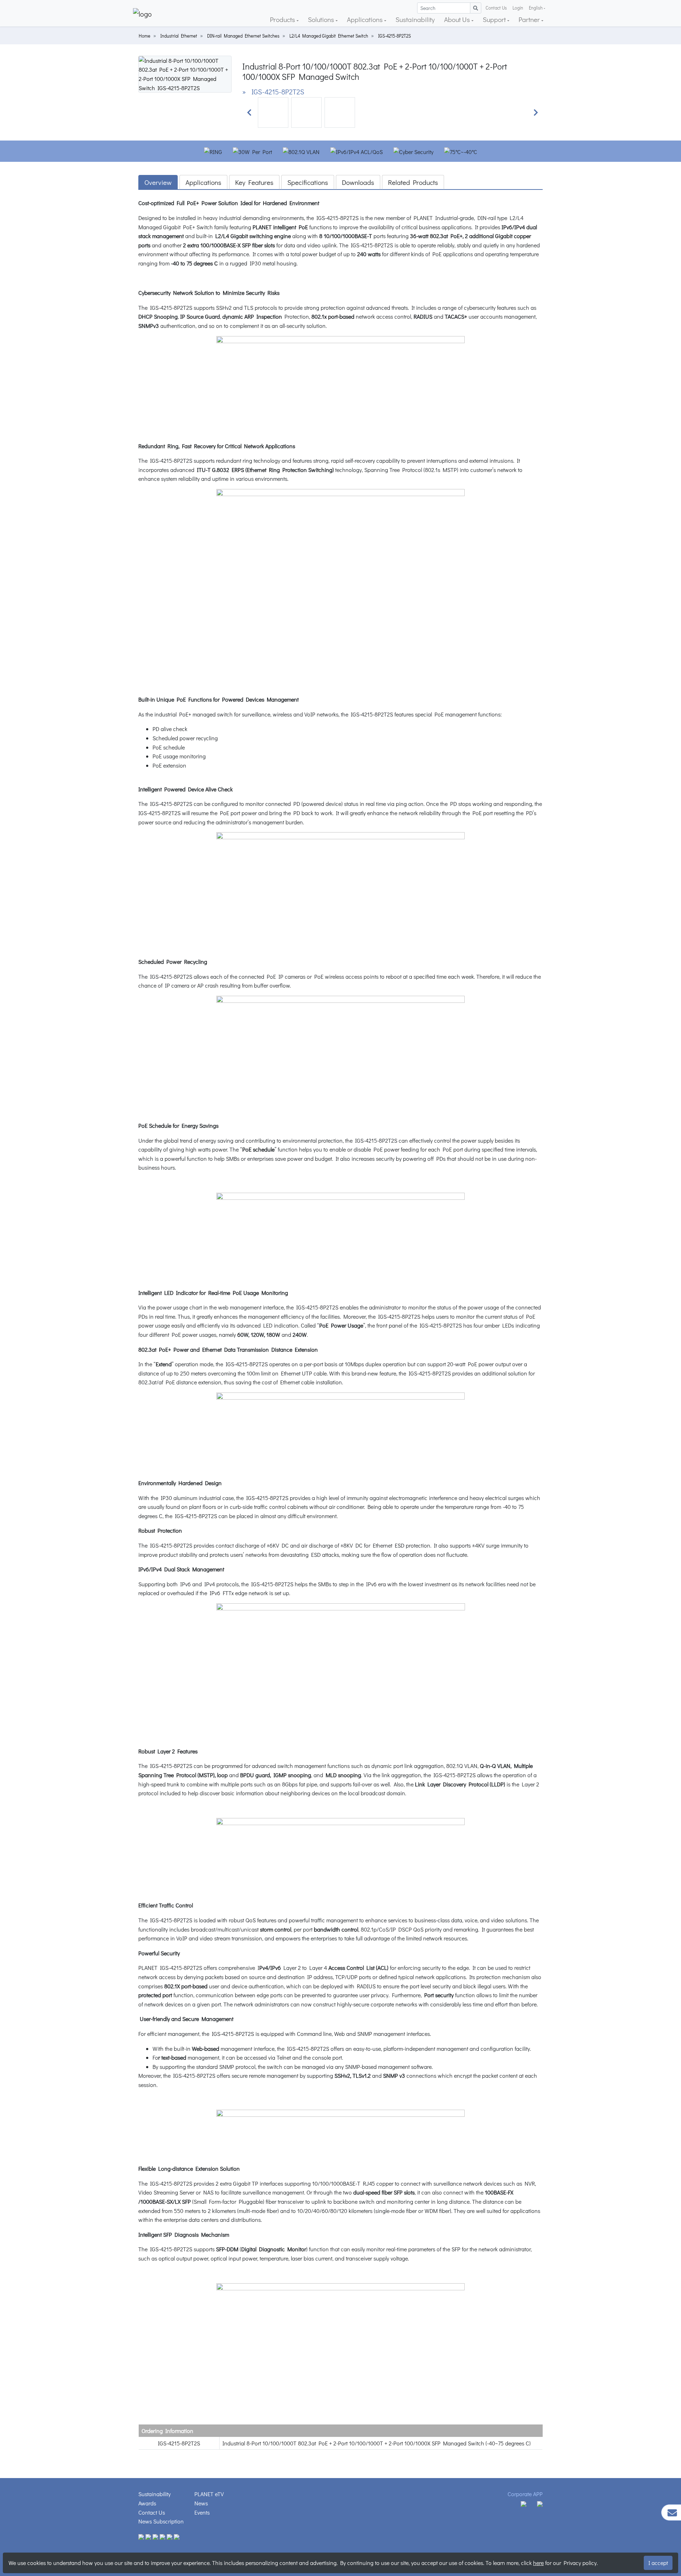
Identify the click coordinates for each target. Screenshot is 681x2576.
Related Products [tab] (413, 182)
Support (495, 19)
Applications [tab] (203, 182)
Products (283, 19)
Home (145, 36)
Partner (530, 19)
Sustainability (415, 19)
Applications (366, 19)
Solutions (322, 19)
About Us (458, 19)
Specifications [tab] (308, 182)
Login (518, 8)
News (201, 2503)
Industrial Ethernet (179, 36)
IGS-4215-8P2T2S (394, 36)
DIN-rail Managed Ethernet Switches (243, 36)
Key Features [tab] (254, 182)
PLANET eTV (209, 2494)
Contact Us (496, 8)
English (536, 8)
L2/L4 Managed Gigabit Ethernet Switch (329, 36)
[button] (249, 112)
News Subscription (161, 2521)
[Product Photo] (185, 73)
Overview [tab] (158, 182)
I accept (658, 2563)
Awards (147, 2503)
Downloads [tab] (358, 182)
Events (202, 2512)
